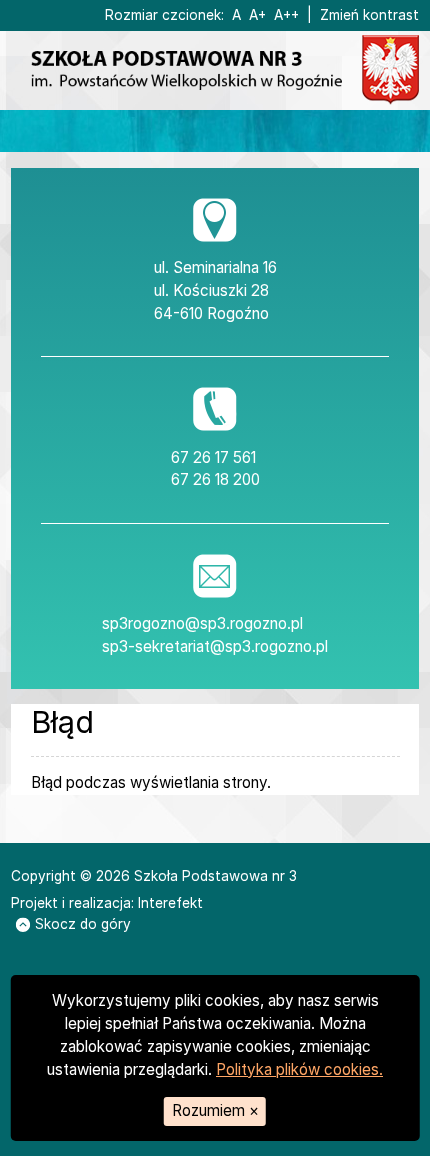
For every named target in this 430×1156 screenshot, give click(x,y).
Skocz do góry (83, 924)
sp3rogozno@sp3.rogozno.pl (202, 623)
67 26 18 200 (215, 479)
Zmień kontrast (369, 15)
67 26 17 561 (213, 457)
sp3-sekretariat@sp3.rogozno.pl (215, 646)
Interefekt (170, 903)
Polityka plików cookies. (299, 1069)
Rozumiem (215, 1110)
